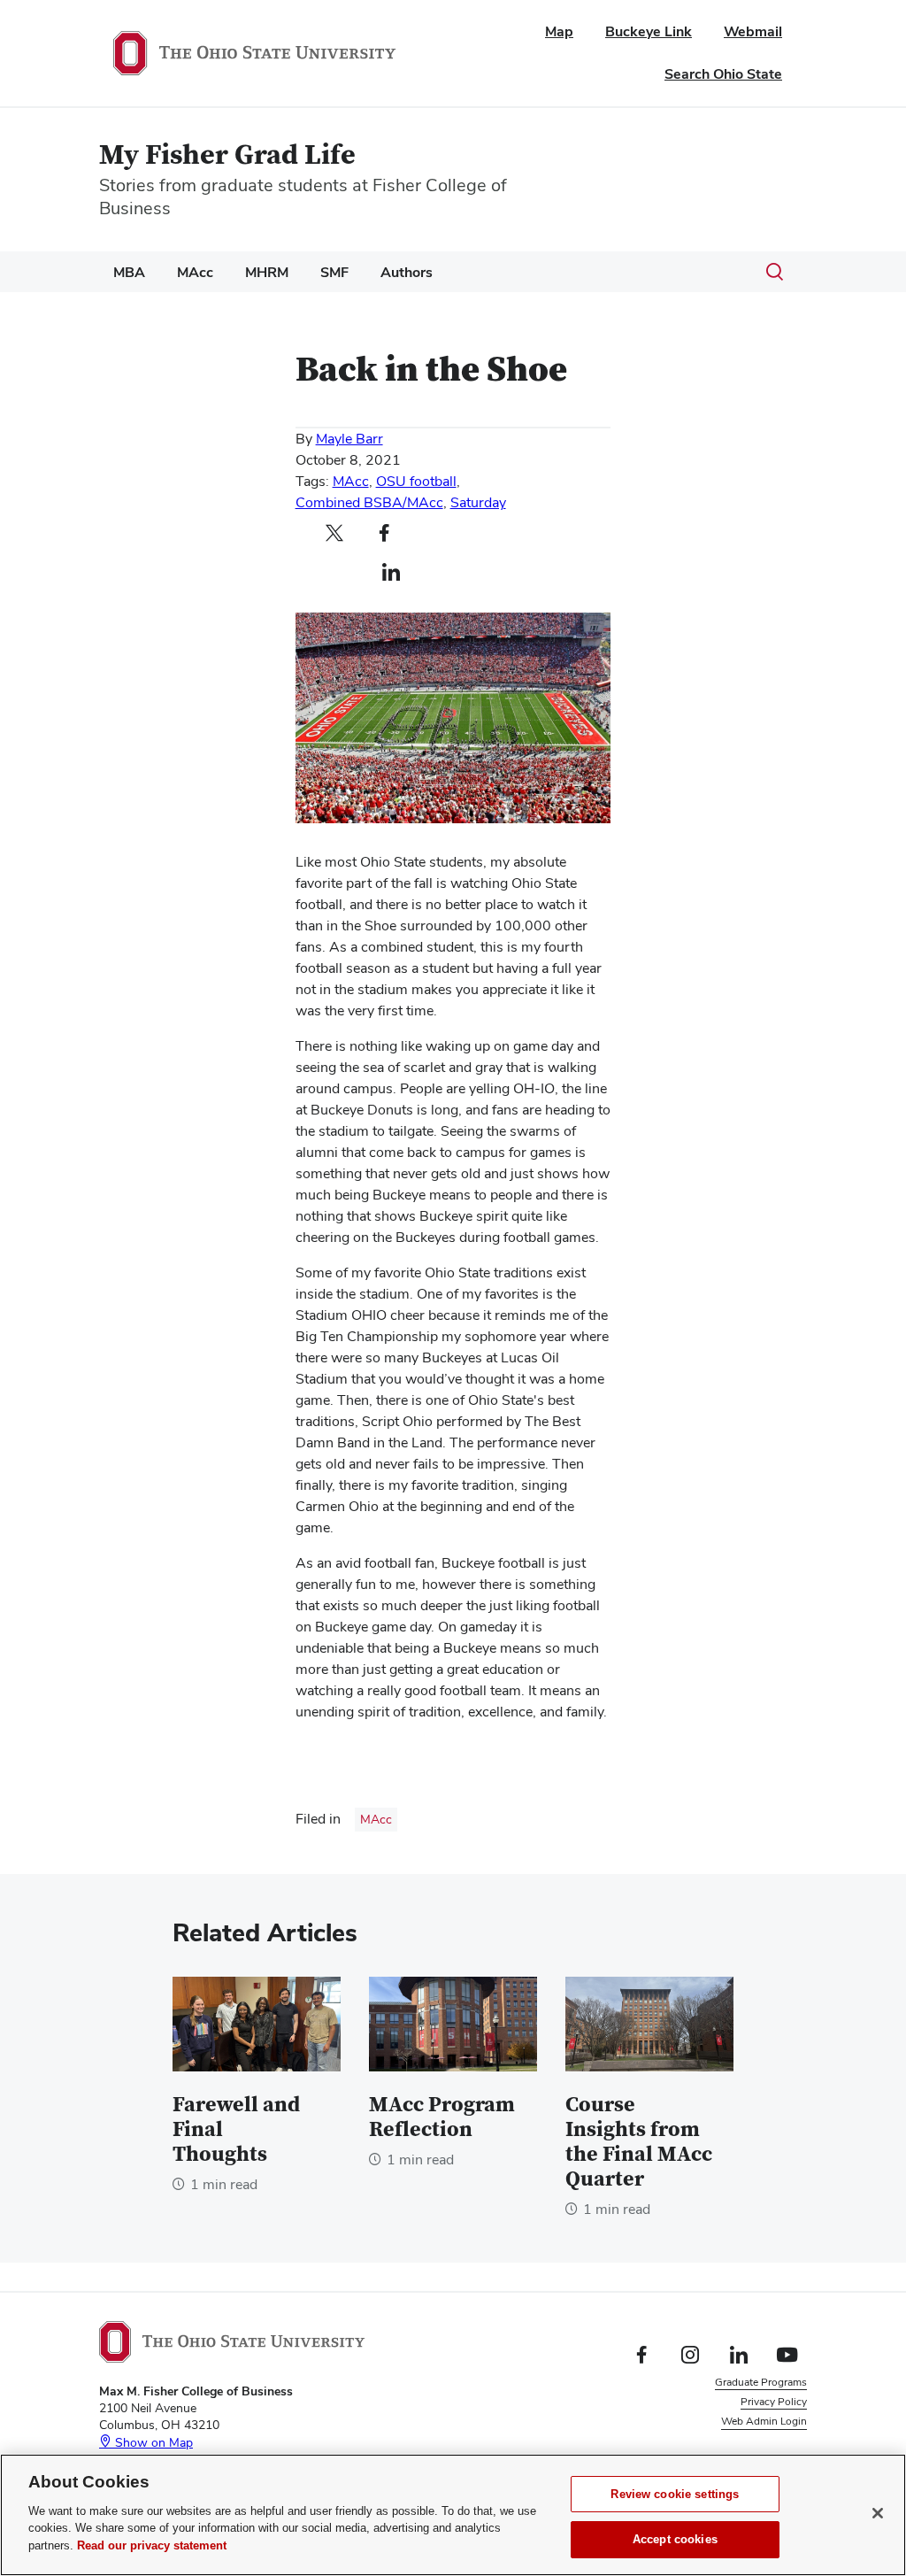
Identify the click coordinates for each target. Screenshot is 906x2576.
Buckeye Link (649, 31)
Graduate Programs (761, 2382)
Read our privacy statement (152, 2545)
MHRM (267, 272)
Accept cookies (675, 2539)
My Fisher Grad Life (227, 155)
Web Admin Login (764, 2421)
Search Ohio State (723, 74)
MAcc (195, 272)
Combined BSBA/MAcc (369, 502)
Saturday (478, 502)
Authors (407, 272)
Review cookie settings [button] (752, 2441)
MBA (129, 272)
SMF (334, 272)
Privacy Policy (774, 2402)
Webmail (753, 31)
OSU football (416, 481)
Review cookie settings (675, 2494)
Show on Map (152, 2442)
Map (559, 31)
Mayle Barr (349, 439)
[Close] (878, 2513)
